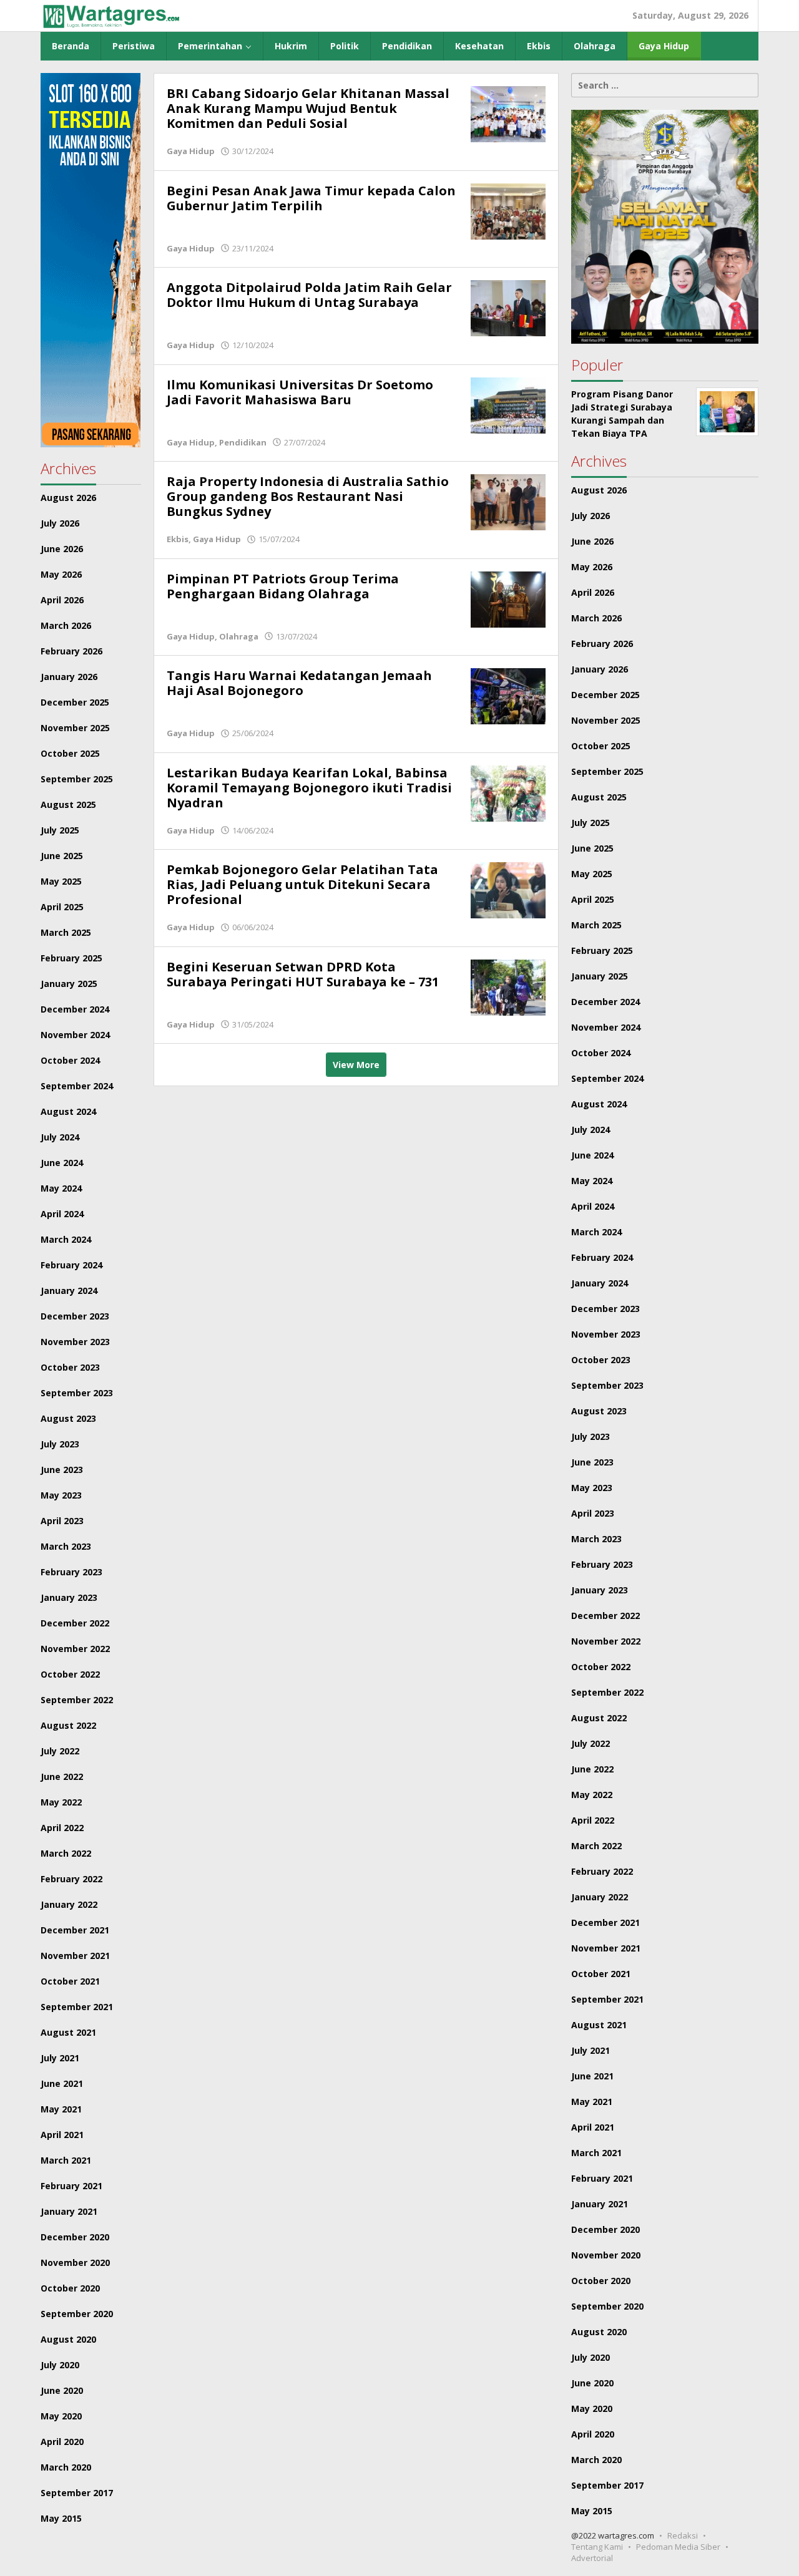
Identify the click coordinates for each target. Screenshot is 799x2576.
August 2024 (68, 1111)
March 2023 (66, 1546)
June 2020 (62, 2390)
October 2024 (70, 1060)
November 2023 (75, 1342)
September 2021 (77, 2007)
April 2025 (62, 907)
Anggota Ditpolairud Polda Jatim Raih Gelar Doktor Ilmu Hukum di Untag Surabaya (309, 295)
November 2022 (75, 1649)
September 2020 (77, 2314)
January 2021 (69, 2211)
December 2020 (75, 2237)
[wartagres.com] (111, 15)
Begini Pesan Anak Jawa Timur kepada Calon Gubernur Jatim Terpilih (311, 198)
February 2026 (71, 651)
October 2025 (70, 753)
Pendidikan (243, 442)
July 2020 (60, 2365)
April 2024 (62, 1214)
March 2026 (66, 625)
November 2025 (75, 728)
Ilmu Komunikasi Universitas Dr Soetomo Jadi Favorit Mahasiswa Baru (300, 392)
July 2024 (60, 1137)
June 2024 (62, 1163)
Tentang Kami (597, 2547)
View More (356, 1065)
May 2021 (61, 2109)
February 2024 (71, 1265)
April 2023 (62, 1521)
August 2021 (68, 2032)
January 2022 (69, 1904)
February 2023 (71, 1572)
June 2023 (62, 1470)
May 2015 (61, 2518)
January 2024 (69, 1290)
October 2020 (70, 2288)
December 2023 (75, 1316)
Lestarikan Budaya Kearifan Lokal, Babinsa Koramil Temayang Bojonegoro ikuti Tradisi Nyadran (309, 788)
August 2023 (68, 1418)
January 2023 (69, 1597)
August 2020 (68, 2339)
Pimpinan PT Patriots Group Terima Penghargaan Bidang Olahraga (283, 586)
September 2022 (77, 1700)
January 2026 (69, 677)
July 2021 (60, 2058)
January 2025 (69, 984)
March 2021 (66, 2160)
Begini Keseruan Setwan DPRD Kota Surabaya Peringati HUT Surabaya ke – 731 (303, 974)
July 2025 (60, 830)
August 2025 (68, 804)
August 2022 (68, 1725)
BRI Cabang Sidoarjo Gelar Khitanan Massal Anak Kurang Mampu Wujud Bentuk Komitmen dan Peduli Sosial (308, 108)
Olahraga (239, 636)
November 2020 (75, 2263)
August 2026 (68, 498)
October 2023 (70, 1367)
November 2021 (75, 1956)
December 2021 (75, 1930)
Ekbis (178, 539)
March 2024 (66, 1239)
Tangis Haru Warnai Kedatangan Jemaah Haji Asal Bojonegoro (299, 683)
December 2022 (75, 1623)
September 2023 (77, 1393)
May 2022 (61, 1802)
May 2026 (61, 574)
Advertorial (592, 2558)
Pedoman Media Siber (678, 2547)
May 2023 (61, 1495)
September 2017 (77, 2493)
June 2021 (62, 2083)
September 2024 (77, 1086)
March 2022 (66, 1853)
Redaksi (683, 2535)
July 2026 (60, 523)
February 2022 (71, 1879)
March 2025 (66, 932)
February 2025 (71, 958)
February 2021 (71, 2186)
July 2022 (60, 1751)
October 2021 (70, 1981)
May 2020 (61, 2416)
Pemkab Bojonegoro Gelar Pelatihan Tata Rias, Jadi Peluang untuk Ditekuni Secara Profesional (302, 884)
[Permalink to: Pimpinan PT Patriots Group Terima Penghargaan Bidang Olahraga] (508, 598)
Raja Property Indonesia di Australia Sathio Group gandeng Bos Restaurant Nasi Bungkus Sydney (308, 496)
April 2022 (62, 1828)
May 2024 (61, 1188)
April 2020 (62, 2442)
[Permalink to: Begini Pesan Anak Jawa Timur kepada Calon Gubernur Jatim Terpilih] (508, 210)
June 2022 (62, 1776)
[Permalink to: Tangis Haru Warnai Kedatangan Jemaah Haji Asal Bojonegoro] (508, 695)
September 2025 (77, 779)
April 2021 (62, 2135)
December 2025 (75, 702)
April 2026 (62, 600)
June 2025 (62, 856)
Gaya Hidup (191, 151)
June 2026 (62, 549)
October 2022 (70, 1674)
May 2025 (61, 881)
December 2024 (75, 1009)
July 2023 (60, 1444)
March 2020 (66, 2467)
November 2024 (75, 1035)
